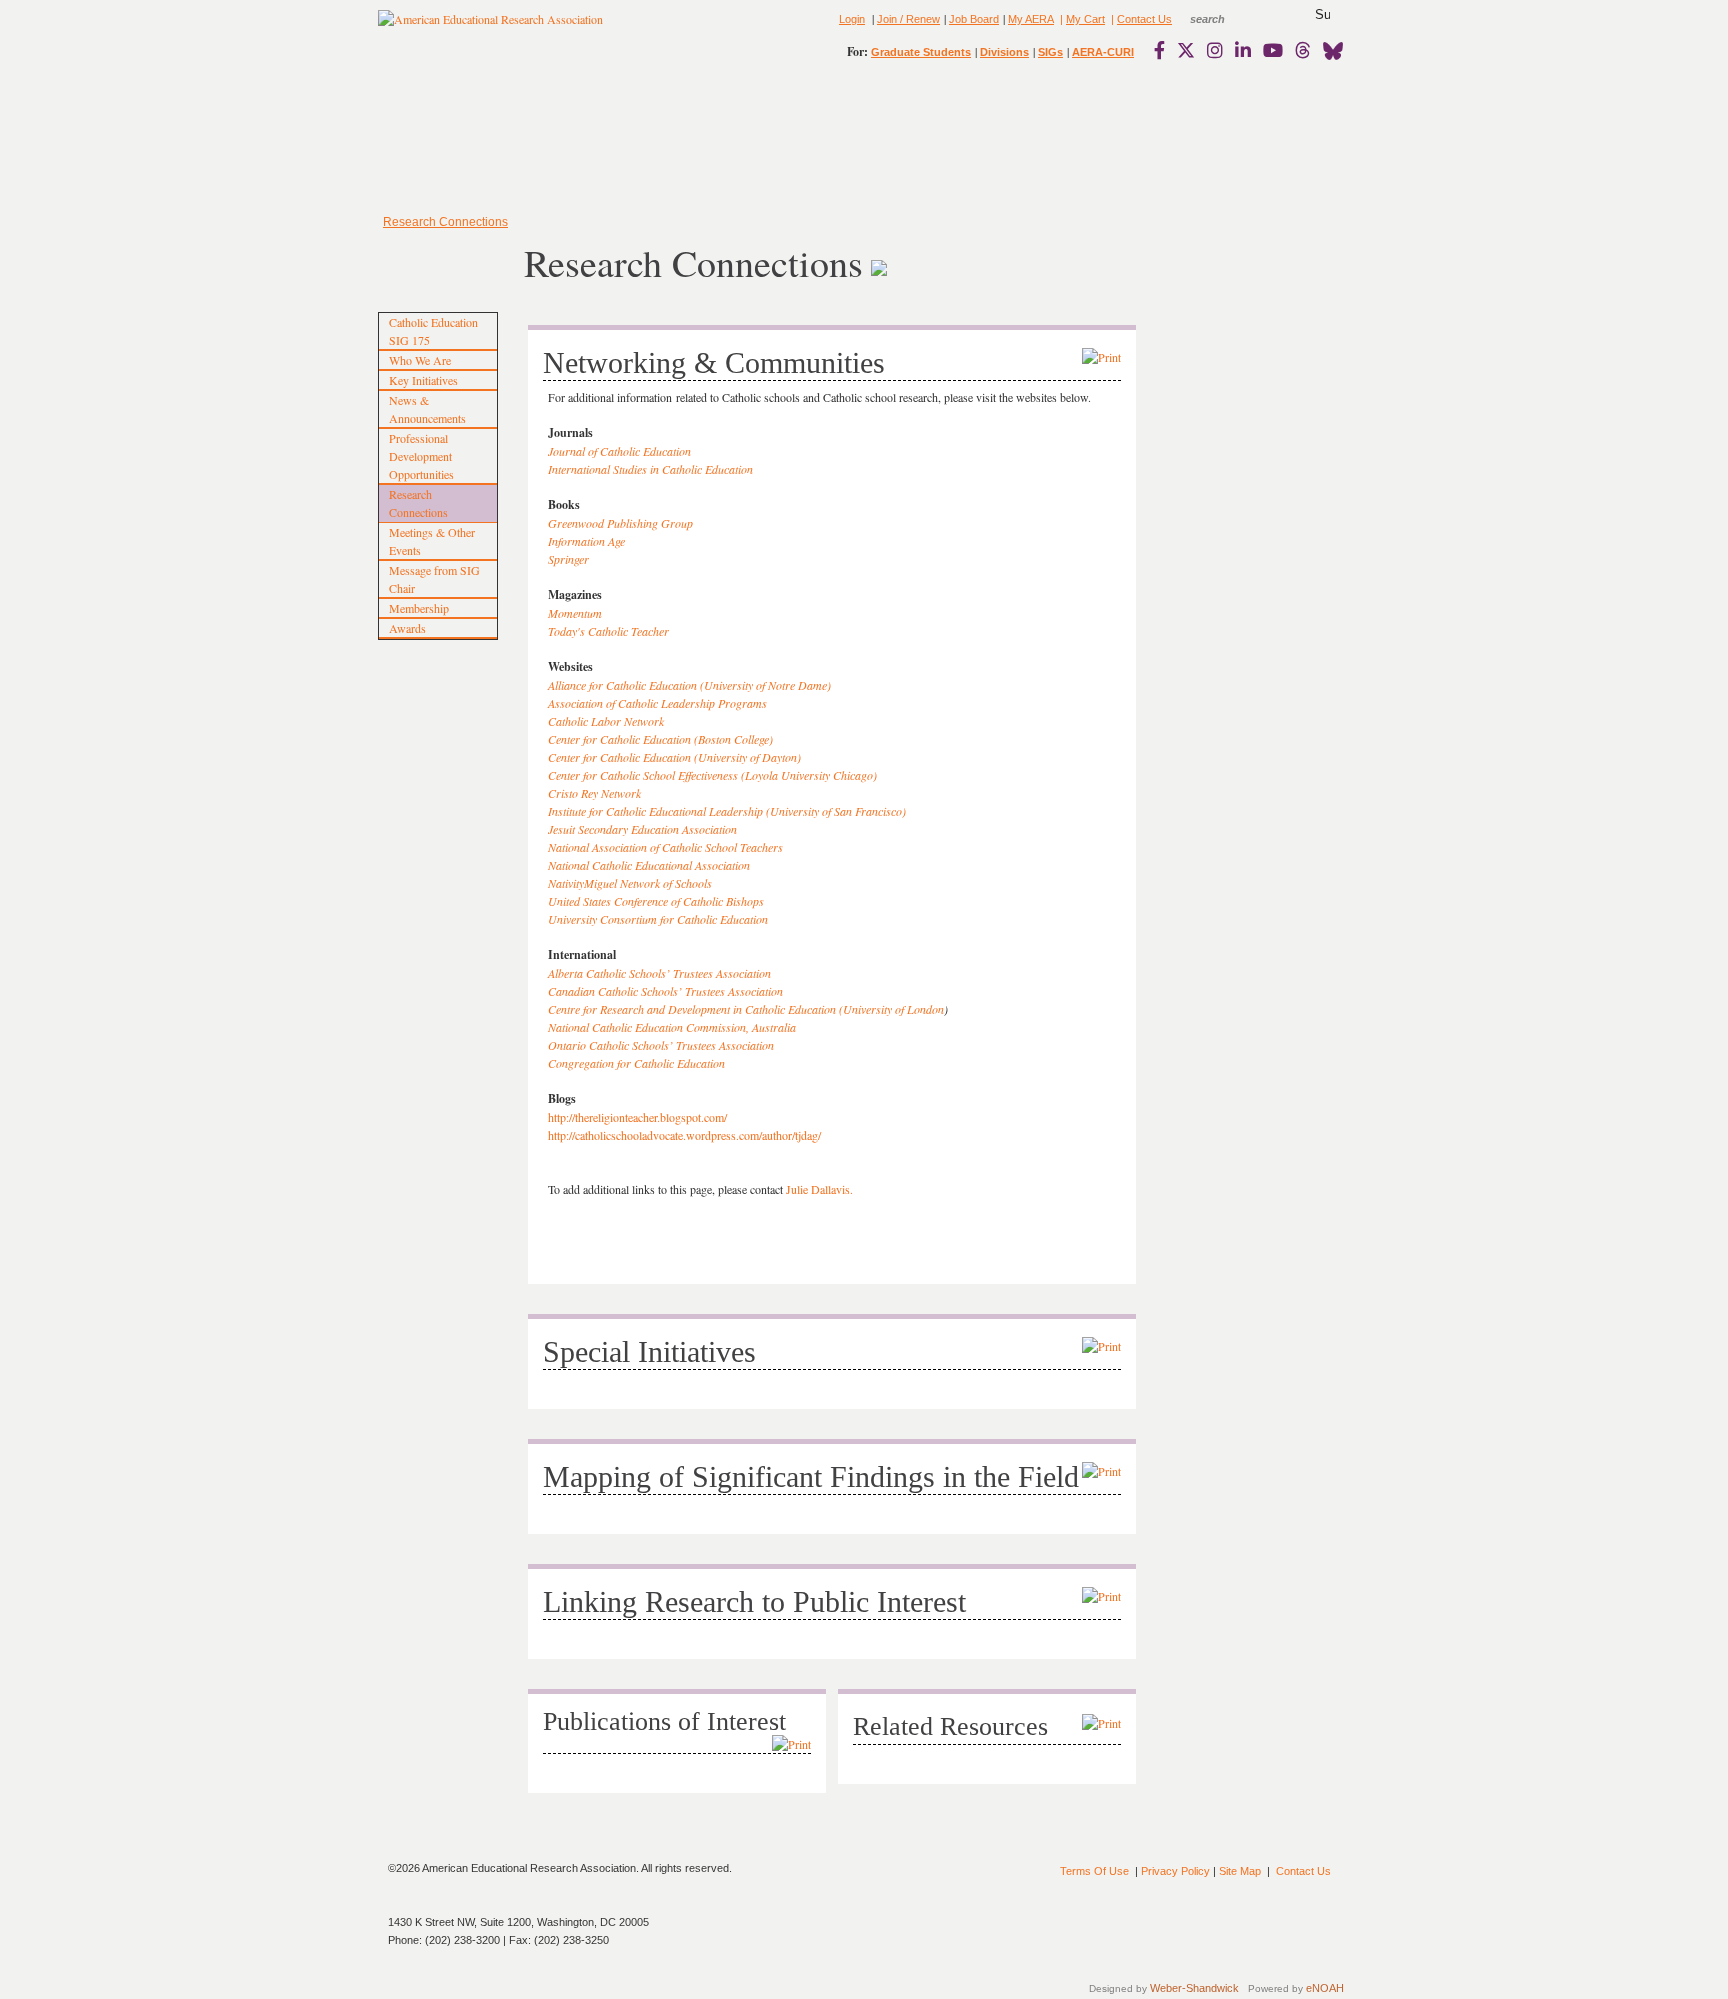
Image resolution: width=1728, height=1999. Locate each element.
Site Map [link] (1240, 1871)
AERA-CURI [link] (1103, 52)
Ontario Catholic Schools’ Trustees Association (661, 1045)
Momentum (575, 613)
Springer (568, 559)
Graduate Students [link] (921, 52)
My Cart (1085, 19)
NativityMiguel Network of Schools (630, 883)
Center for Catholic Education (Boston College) (660, 739)
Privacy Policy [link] (1175, 1871)
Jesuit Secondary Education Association (642, 829)
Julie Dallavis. (819, 1189)
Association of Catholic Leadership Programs (657, 703)
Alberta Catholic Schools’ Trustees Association (659, 973)
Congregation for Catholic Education (636, 1063)
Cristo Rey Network (594, 793)
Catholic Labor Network (606, 721)
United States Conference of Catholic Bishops (656, 901)
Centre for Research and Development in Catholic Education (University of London (746, 1009)
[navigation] (436, 140)
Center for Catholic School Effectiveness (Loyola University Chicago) (712, 775)
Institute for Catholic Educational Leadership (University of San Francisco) (727, 811)
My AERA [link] (1031, 19)
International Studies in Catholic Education (650, 469)
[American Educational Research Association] (490, 27)
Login (852, 19)
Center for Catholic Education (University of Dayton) (674, 757)
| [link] (1060, 19)
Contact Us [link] (1144, 19)
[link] (1164, 50)
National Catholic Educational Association (649, 865)
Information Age (586, 541)
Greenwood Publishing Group (620, 523)
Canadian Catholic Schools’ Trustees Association (665, 991)
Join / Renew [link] (908, 19)
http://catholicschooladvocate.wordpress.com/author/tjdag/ (684, 1135)
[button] (1322, 15)
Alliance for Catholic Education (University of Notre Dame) (689, 685)
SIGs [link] (1050, 52)
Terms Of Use (1094, 1871)
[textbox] (1226, 19)
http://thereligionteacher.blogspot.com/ (637, 1117)
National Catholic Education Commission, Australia (672, 1027)
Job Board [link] (974, 19)
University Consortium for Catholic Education (658, 919)
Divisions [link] (1004, 52)
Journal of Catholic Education (619, 451)
